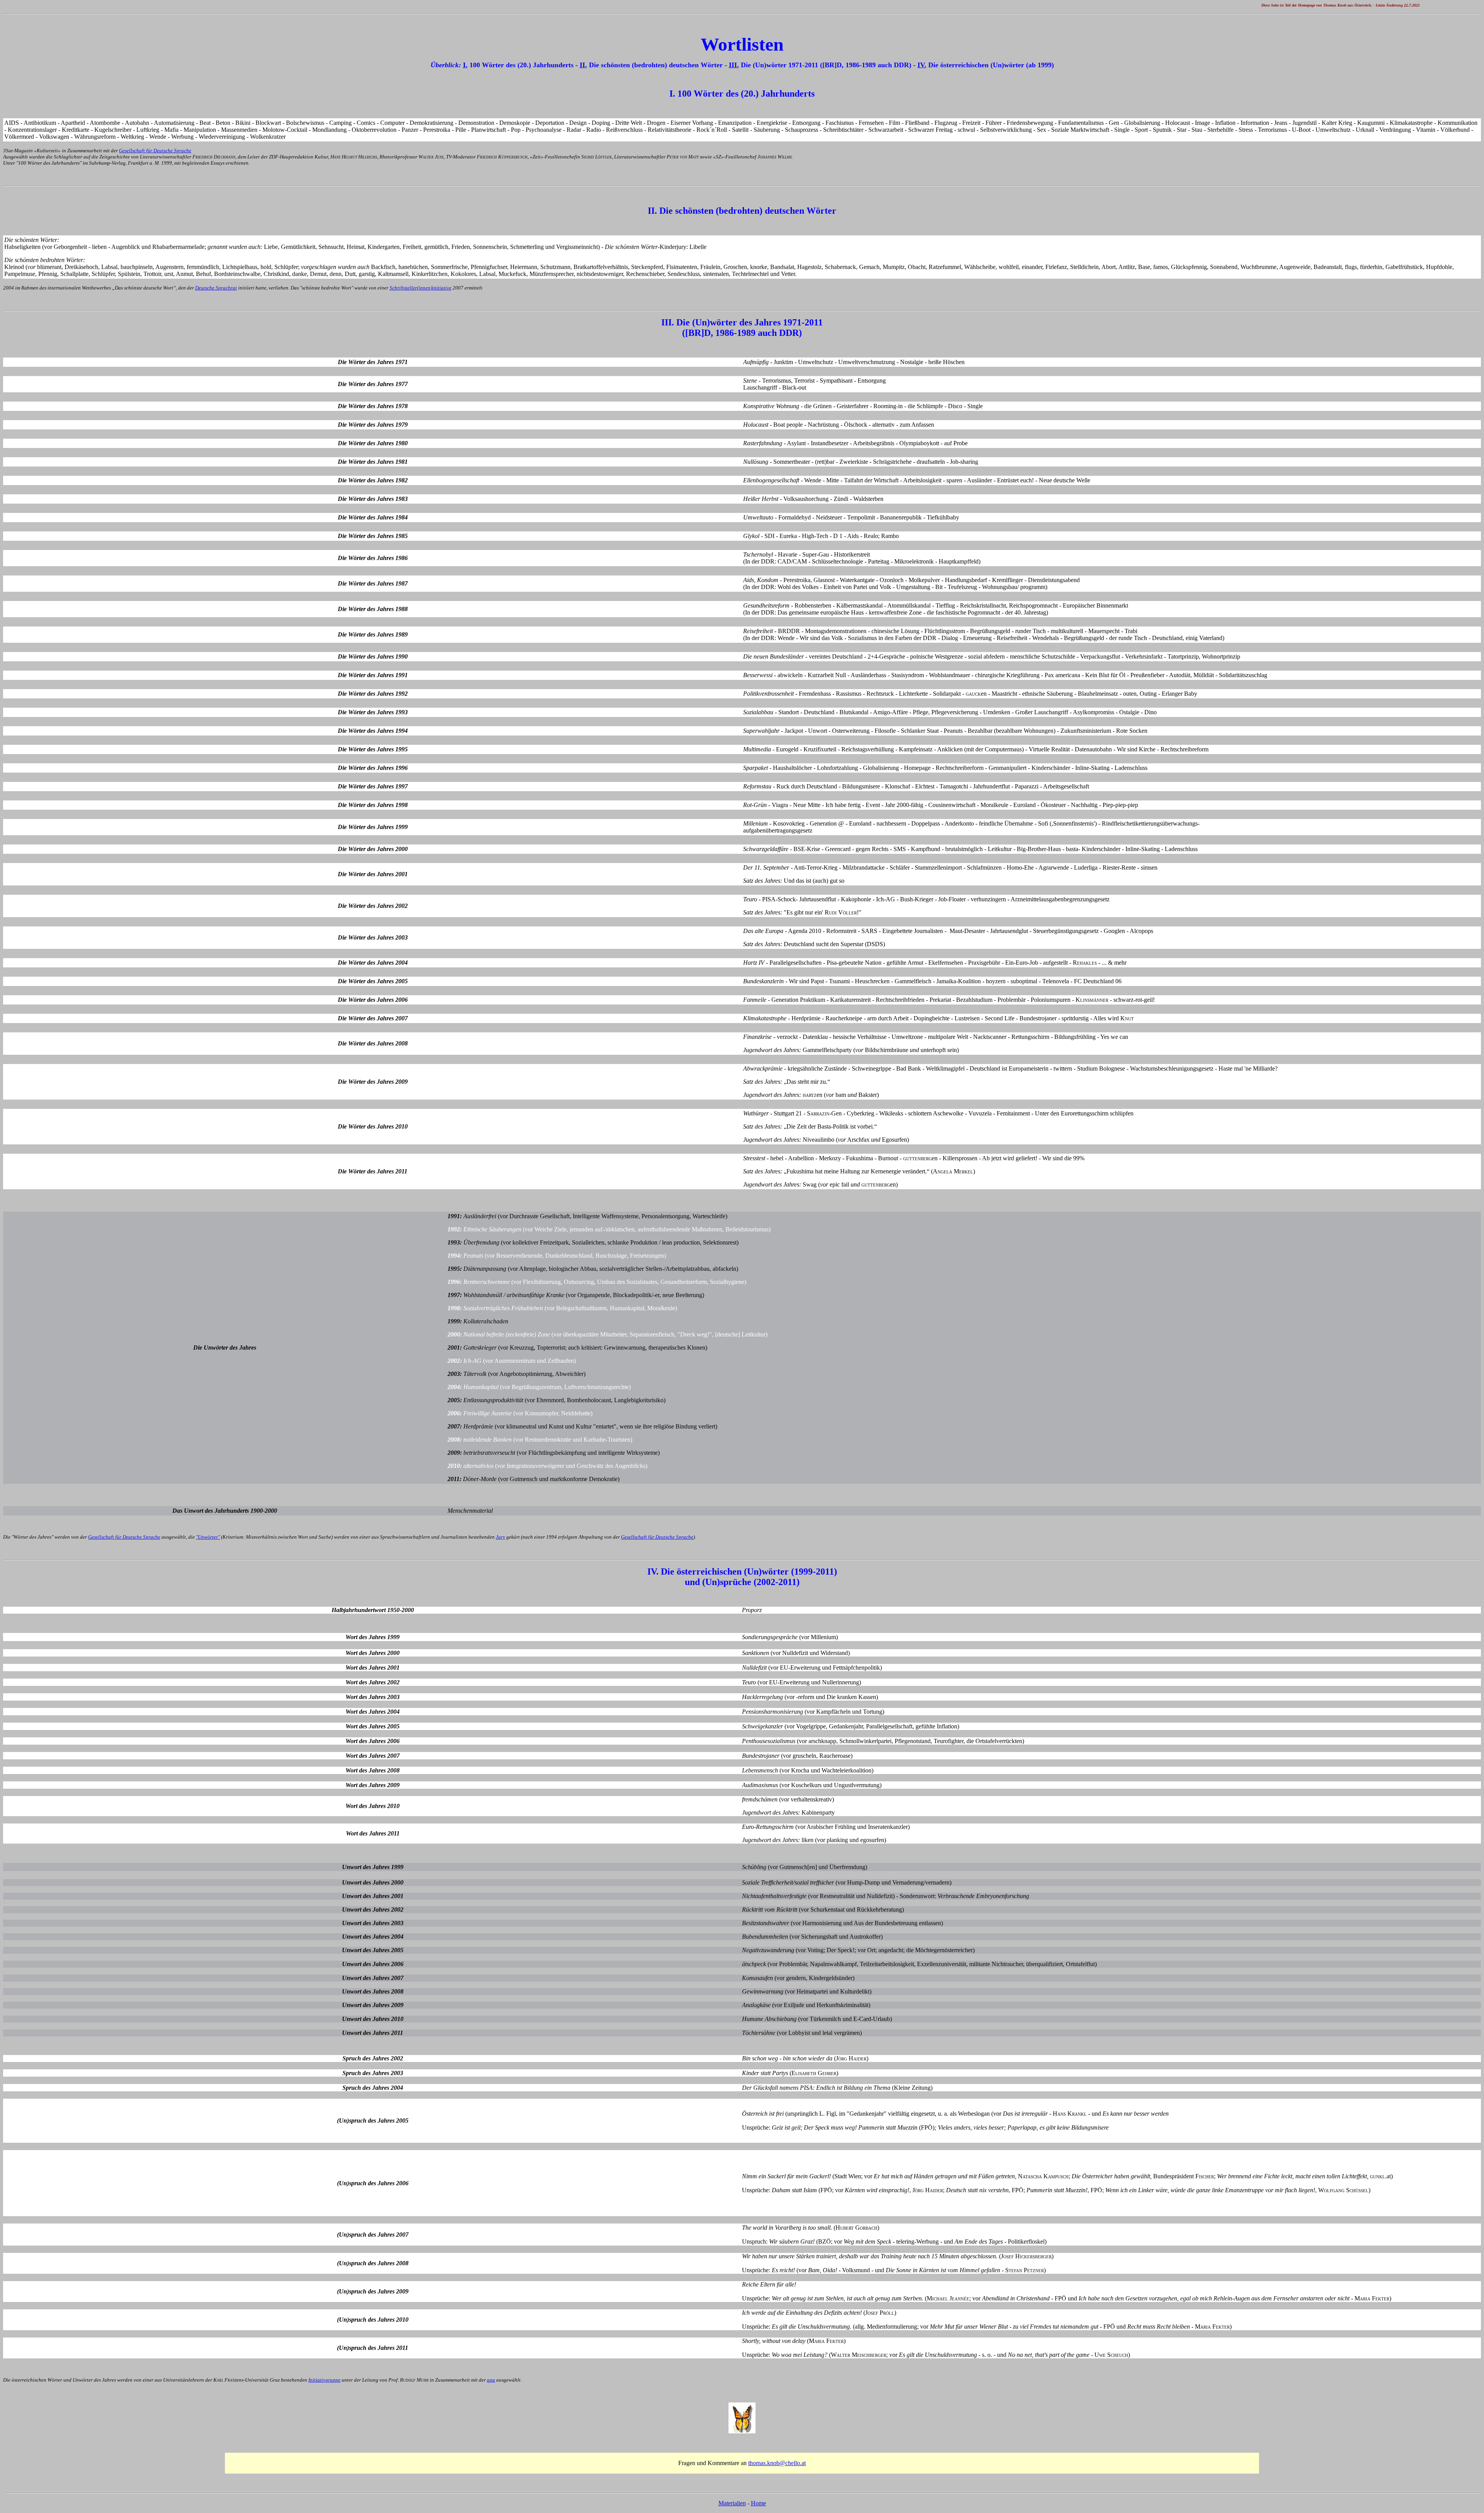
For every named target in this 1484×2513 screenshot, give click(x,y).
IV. (922, 65)
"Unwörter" (208, 1537)
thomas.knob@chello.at (777, 2463)
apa (491, 2380)
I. (465, 65)
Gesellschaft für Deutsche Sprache (155, 151)
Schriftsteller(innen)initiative (420, 288)
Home (758, 2503)
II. (583, 65)
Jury (500, 1537)
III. (734, 65)
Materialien (732, 2503)
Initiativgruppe (324, 2380)
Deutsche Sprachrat (216, 288)
